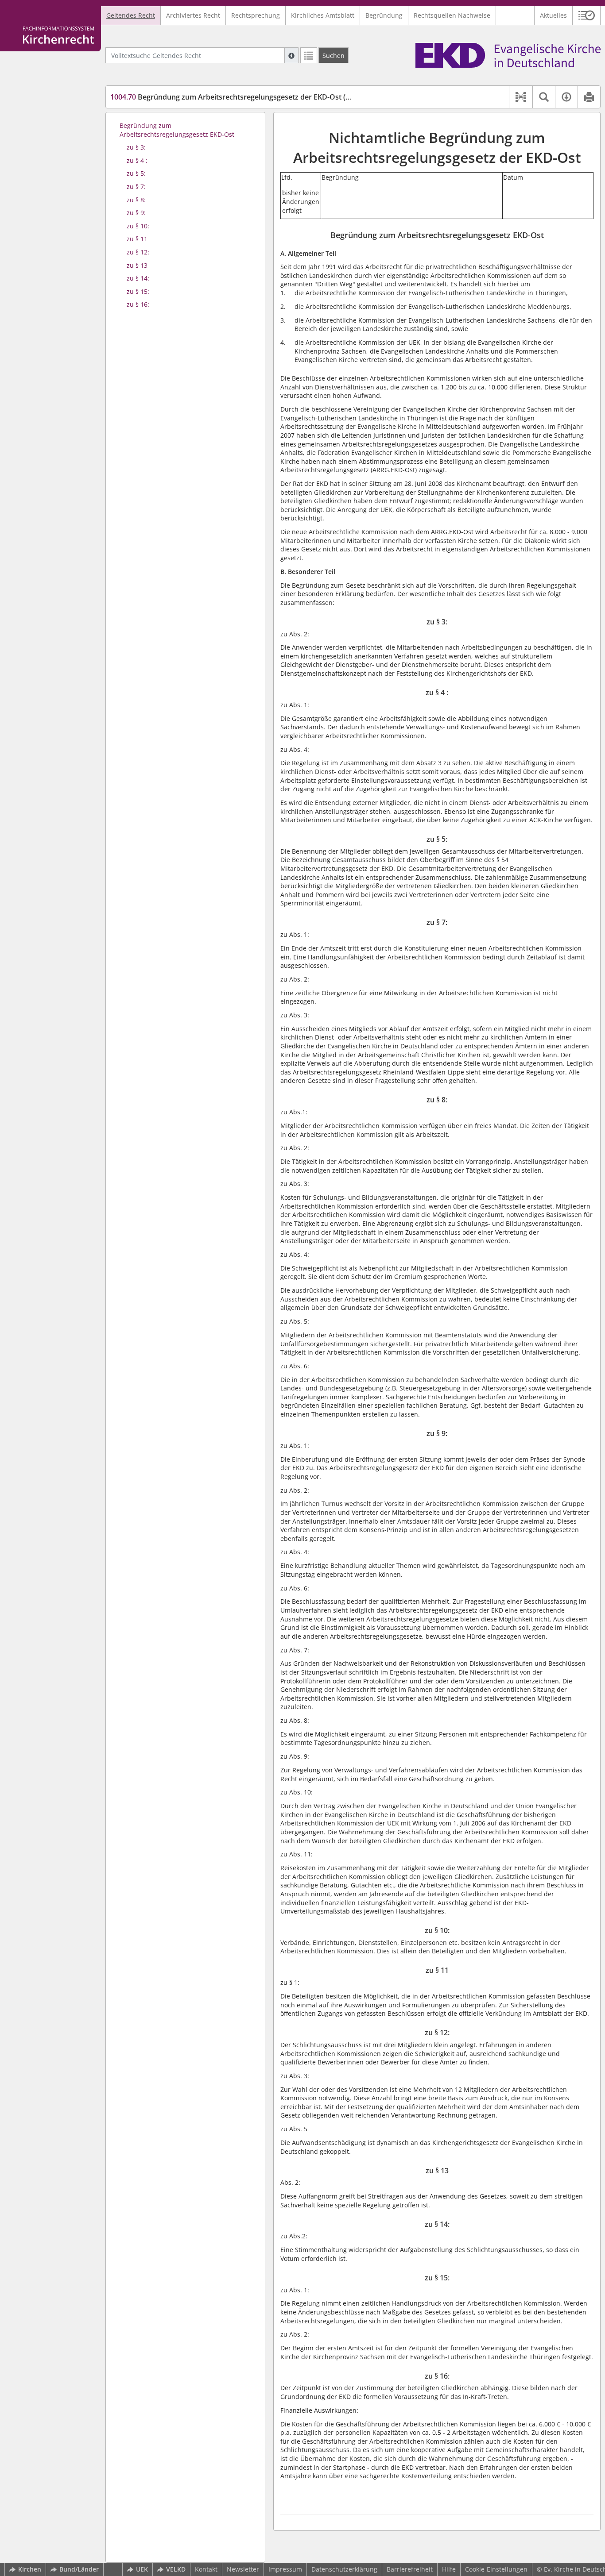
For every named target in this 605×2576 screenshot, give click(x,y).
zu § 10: (138, 226)
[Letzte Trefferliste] (309, 55)
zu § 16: (138, 304)
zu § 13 (137, 265)
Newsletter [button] (243, 2569)
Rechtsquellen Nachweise (452, 15)
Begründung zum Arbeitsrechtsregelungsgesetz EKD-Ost (177, 130)
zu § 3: (136, 147)
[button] (587, 15)
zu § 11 (137, 239)
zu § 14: (138, 278)
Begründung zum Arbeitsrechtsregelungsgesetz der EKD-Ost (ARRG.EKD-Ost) (253, 97)
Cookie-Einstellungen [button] (496, 2569)
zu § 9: (136, 213)
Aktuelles (553, 15)
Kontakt (206, 2569)
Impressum (285, 2569)
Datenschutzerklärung (344, 2569)
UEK (142, 2569)
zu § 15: (138, 291)
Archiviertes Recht (193, 15)
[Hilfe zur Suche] (291, 55)
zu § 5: (136, 173)
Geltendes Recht (131, 15)
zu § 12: (138, 252)
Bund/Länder (79, 2569)
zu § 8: (136, 200)
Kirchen (30, 2569)
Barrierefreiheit (410, 2569)
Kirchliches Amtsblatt (323, 15)
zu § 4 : (137, 160)
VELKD (176, 2569)
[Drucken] (589, 97)
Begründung (384, 15)
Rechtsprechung (256, 15)
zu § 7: (136, 187)
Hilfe (449, 2569)
